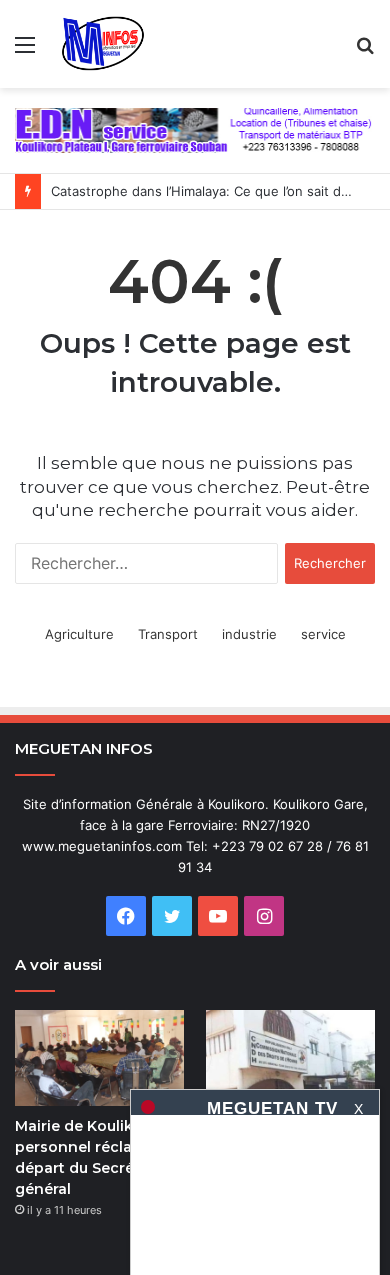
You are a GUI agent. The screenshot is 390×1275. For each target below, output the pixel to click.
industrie (249, 634)
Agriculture (79, 634)
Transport (168, 634)
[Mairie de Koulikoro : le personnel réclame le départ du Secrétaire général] (99, 1057)
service (323, 634)
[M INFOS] (108, 44)
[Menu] (25, 51)
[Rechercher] (365, 51)
